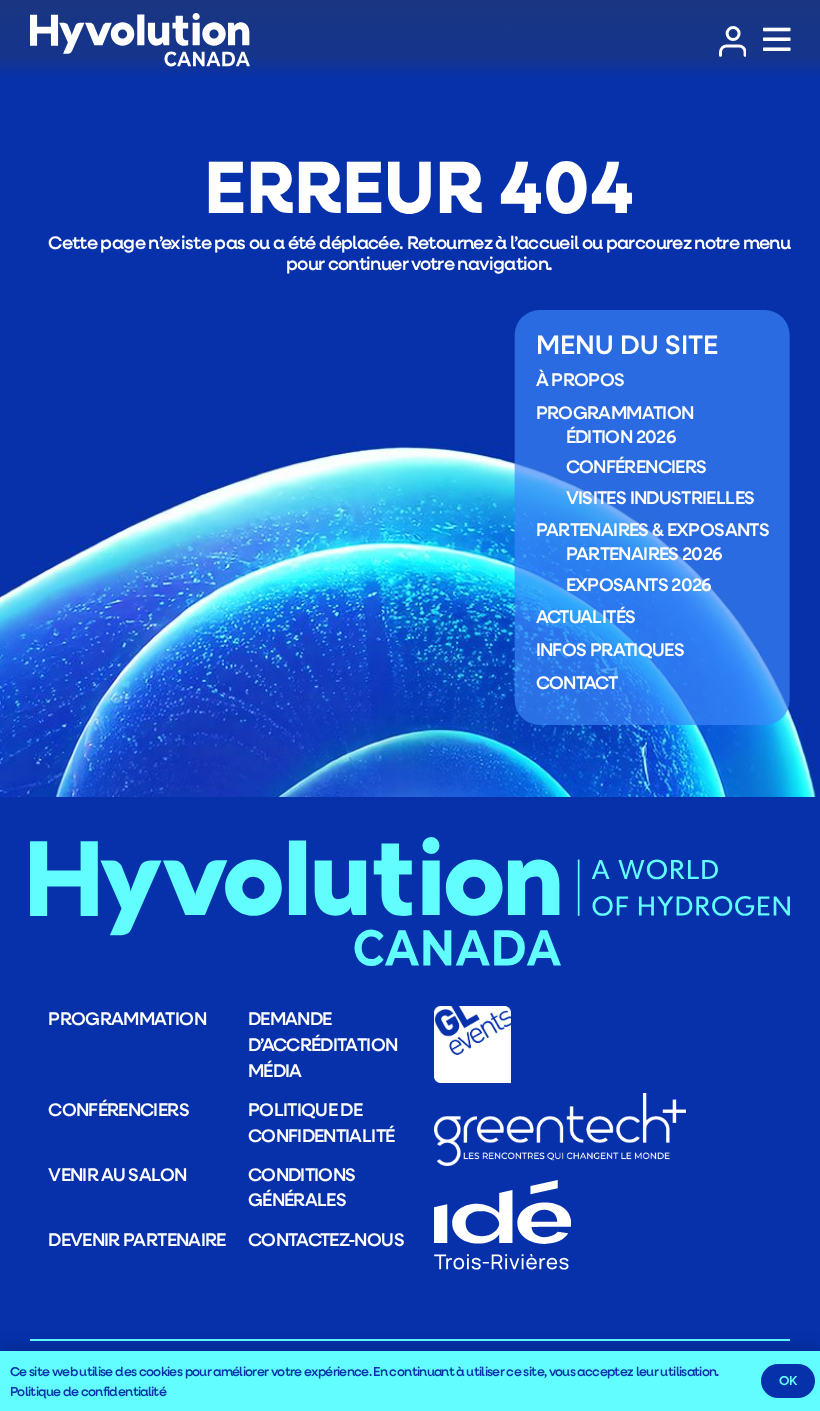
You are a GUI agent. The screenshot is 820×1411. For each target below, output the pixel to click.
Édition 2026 (620, 436)
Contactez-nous (326, 1239)
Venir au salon (117, 1174)
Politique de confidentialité (321, 1122)
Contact (577, 682)
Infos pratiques (610, 649)
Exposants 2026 (638, 584)
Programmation (615, 412)
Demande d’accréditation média (322, 1043)
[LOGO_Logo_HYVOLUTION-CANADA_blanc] (140, 40)
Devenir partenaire (136, 1239)
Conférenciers (636, 466)
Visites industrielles (660, 497)
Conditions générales (302, 1187)
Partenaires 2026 (644, 553)
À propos (580, 379)
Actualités (586, 616)
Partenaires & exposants (652, 529)
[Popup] (776, 40)
